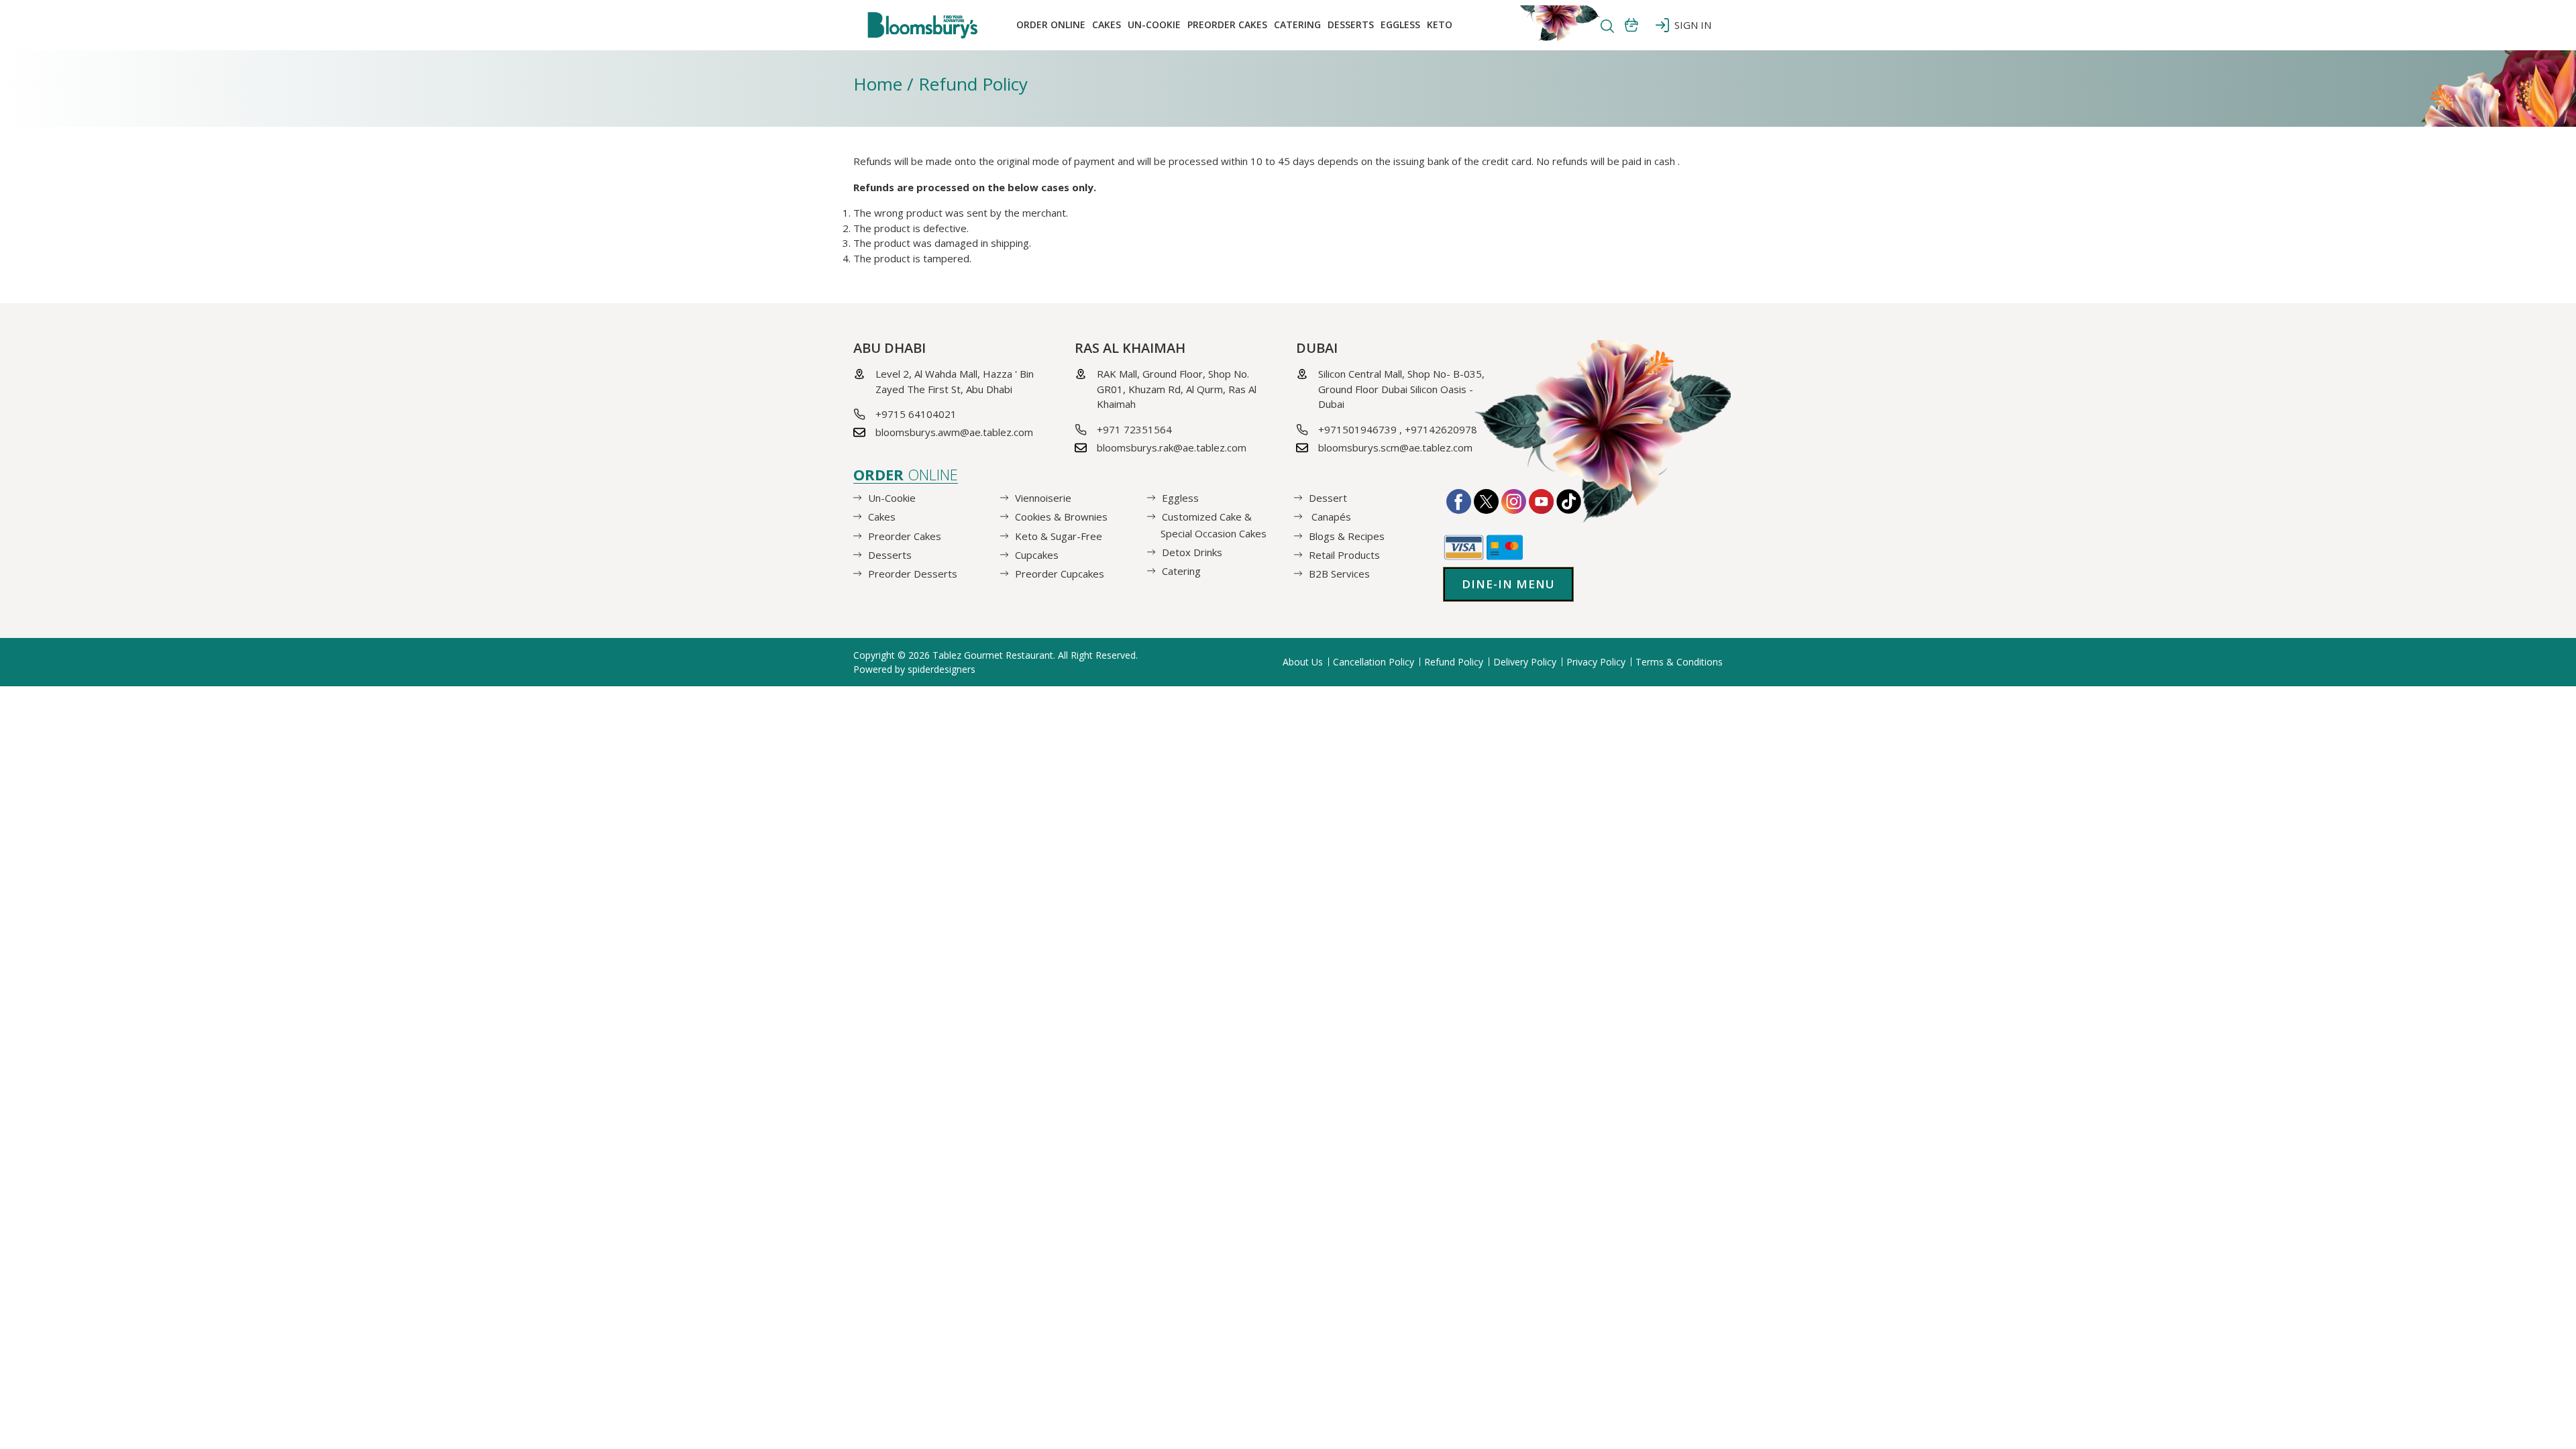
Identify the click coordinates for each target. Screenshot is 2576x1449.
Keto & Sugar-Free (1059, 535)
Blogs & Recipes (1347, 535)
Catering (1297, 24)
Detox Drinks (1192, 552)
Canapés (1330, 517)
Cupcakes (1037, 555)
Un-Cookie (1154, 24)
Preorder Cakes (1227, 24)
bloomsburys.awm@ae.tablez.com (954, 432)
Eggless (1180, 498)
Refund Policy (1454, 662)
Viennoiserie (1043, 498)
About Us (1303, 662)
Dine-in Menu (1508, 584)
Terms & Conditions (1679, 662)
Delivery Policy (1525, 662)
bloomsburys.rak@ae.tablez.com (1172, 447)
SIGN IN (1690, 25)
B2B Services (1339, 574)
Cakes (1107, 24)
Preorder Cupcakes (1060, 574)
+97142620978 (1441, 429)
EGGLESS (1400, 24)
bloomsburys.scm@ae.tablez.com (1395, 447)
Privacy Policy (1596, 662)
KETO (1440, 24)
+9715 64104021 (916, 414)
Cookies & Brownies (1061, 517)
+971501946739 (1357, 429)
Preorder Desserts (913, 574)
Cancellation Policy (1374, 662)
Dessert (1328, 498)
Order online (1051, 24)
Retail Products (1344, 555)
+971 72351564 (1134, 429)
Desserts (1351, 24)
